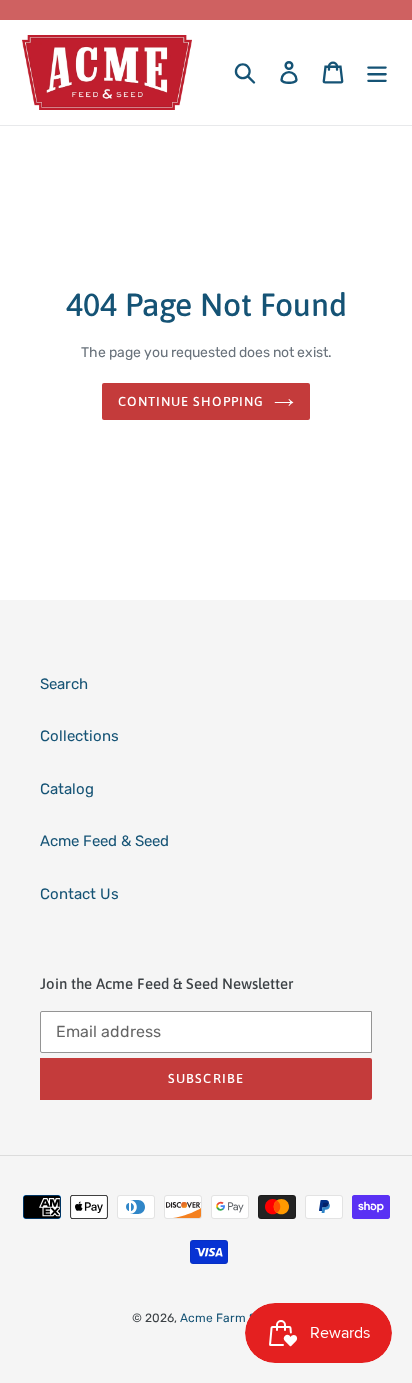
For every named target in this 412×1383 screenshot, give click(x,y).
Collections (79, 736)
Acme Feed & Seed (104, 841)
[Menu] (377, 73)
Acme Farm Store (230, 1318)
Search (64, 684)
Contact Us (79, 894)
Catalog (67, 789)
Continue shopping (191, 401)
